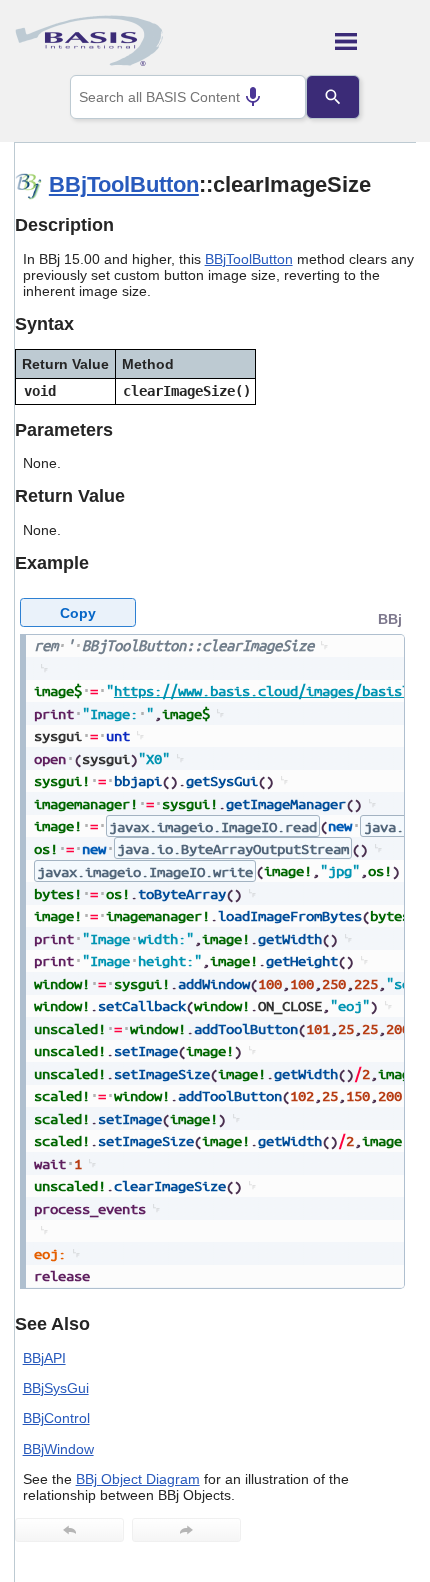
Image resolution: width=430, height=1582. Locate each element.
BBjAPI (44, 1358)
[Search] (333, 97)
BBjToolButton (124, 184)
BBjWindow (58, 1449)
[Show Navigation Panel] (375, 41)
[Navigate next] (186, 1530)
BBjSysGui (56, 1388)
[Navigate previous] (69, 1530)
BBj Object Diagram (138, 1479)
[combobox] (188, 97)
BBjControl (56, 1418)
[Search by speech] (253, 97)
